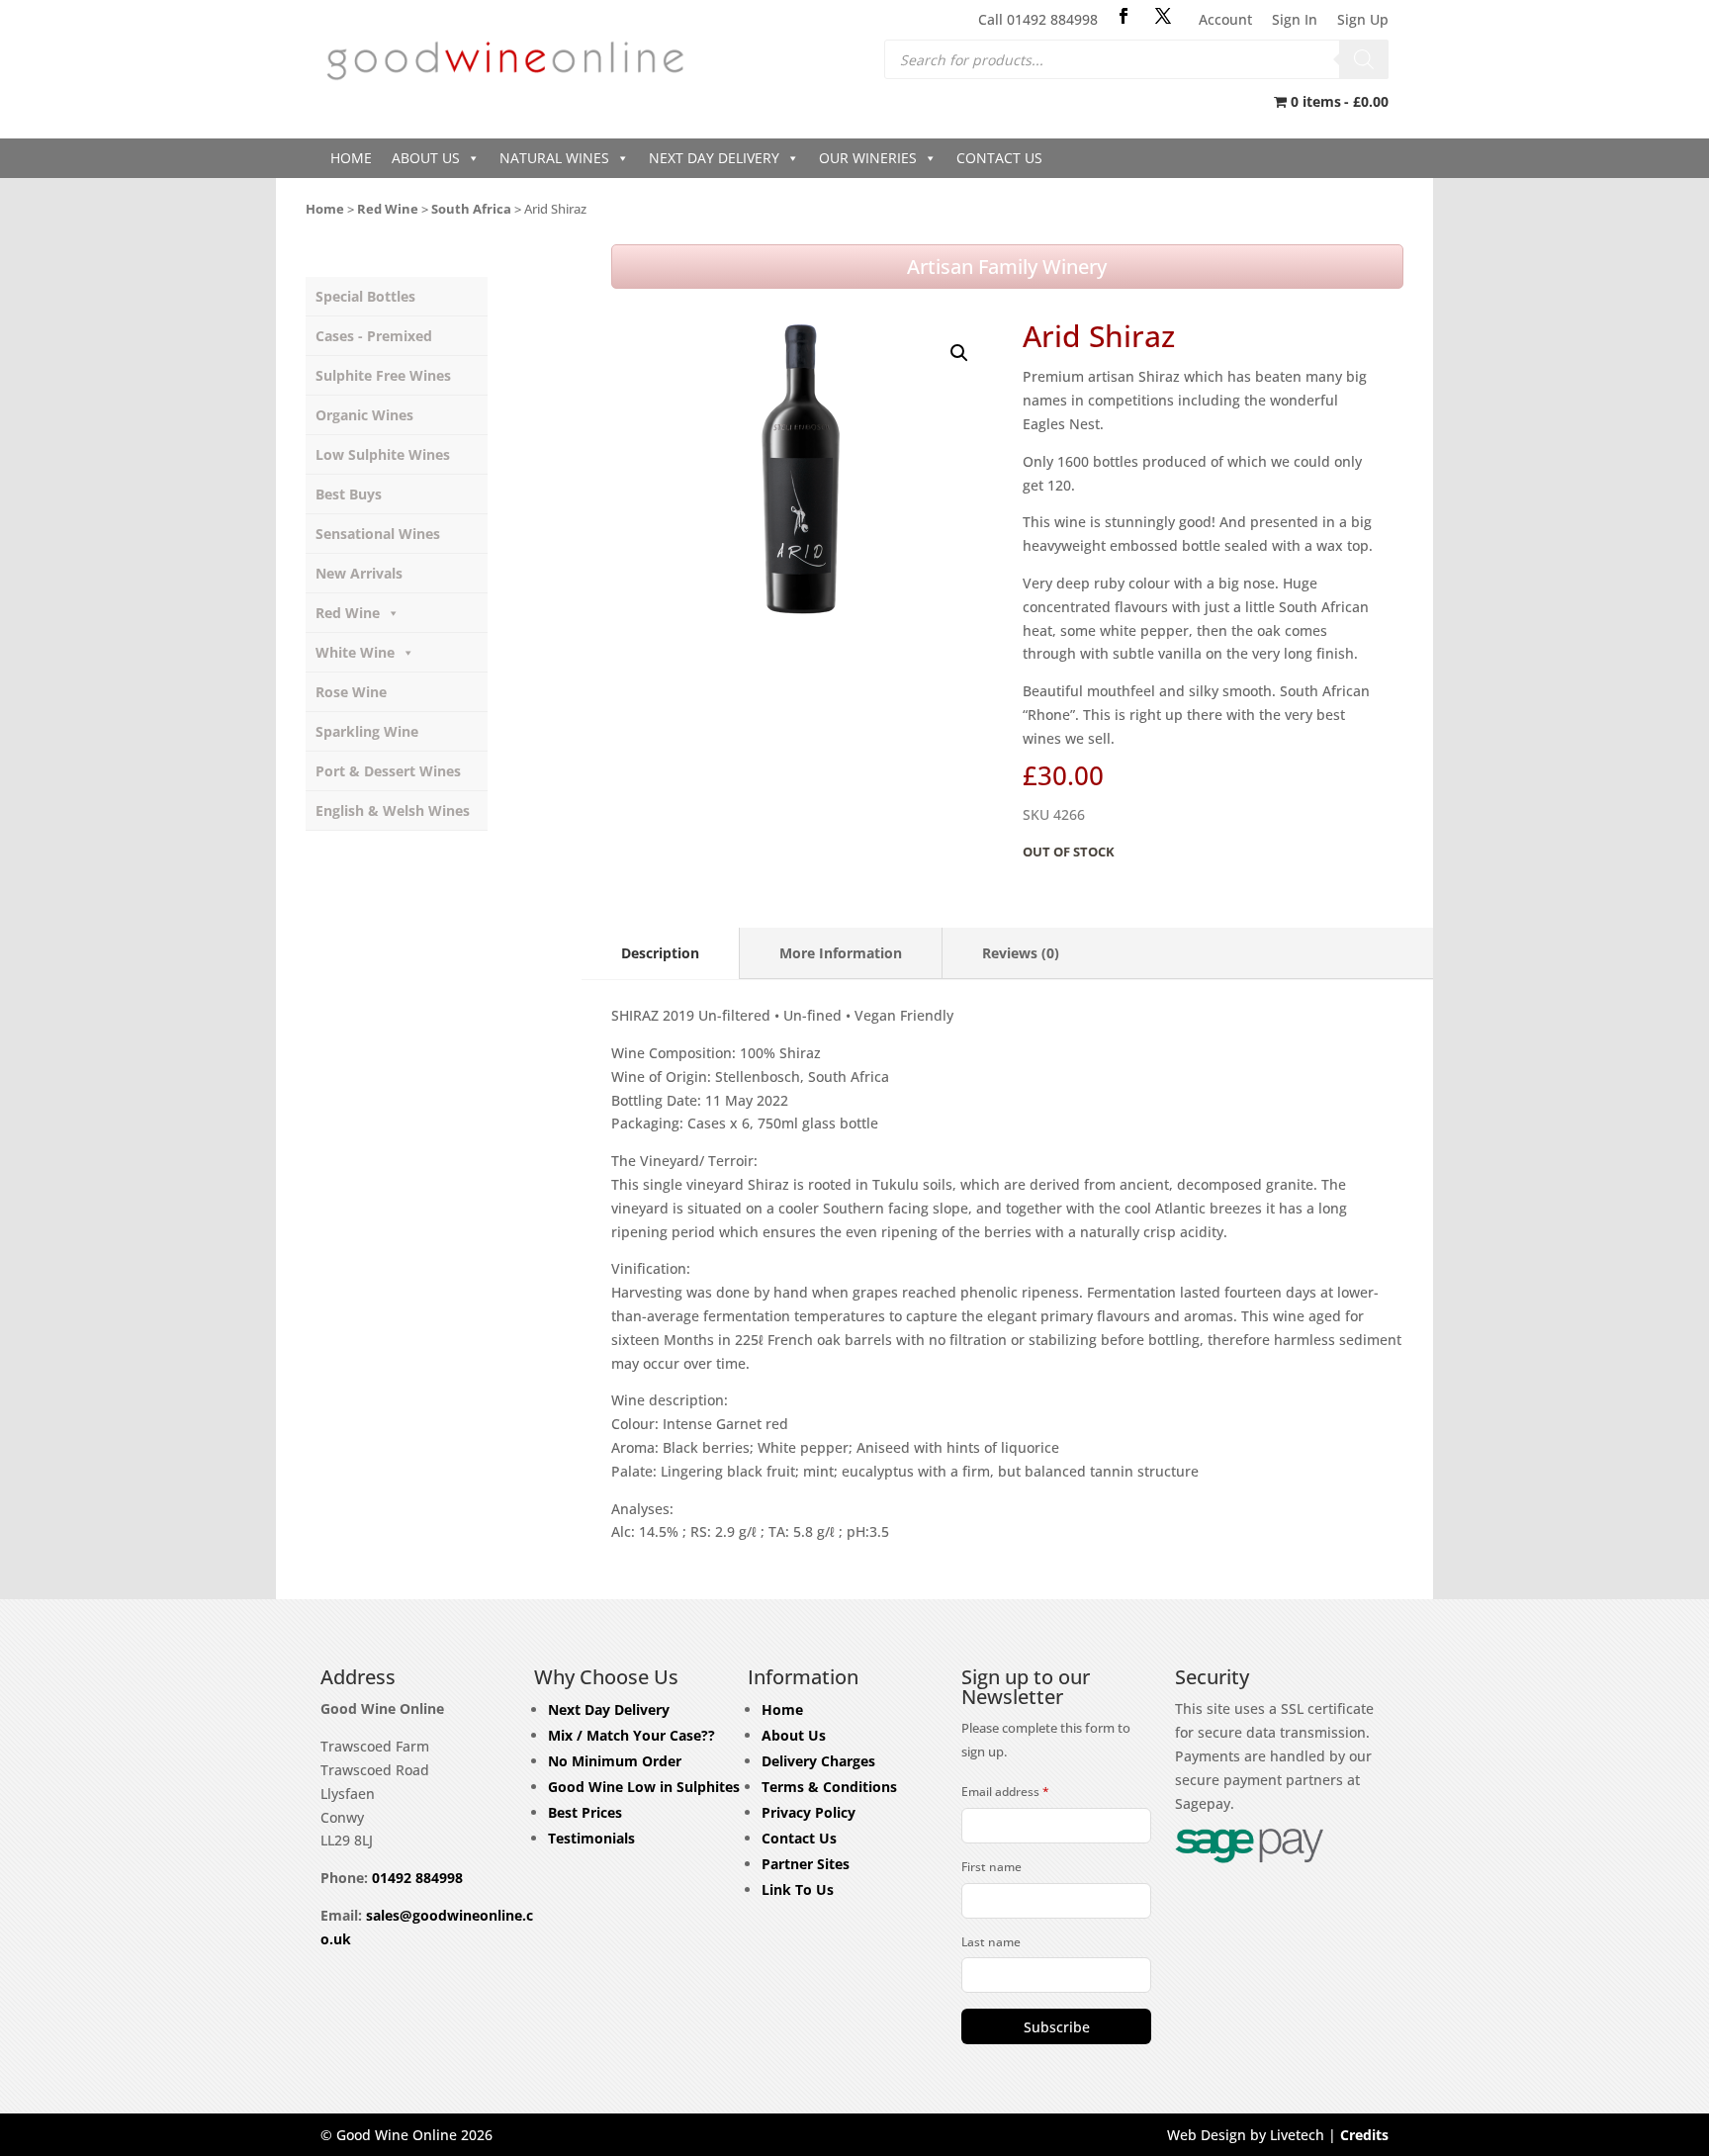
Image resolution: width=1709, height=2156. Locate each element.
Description (660, 953)
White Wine (355, 652)
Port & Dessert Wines (388, 771)
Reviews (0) (1021, 953)
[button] (959, 353)
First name (991, 1867)
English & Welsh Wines (393, 810)
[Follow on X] (1163, 16)
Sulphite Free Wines (383, 375)
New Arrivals (359, 573)
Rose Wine (351, 692)
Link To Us (798, 1889)
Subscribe (1057, 2027)
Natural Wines (554, 158)
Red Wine (388, 209)
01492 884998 (417, 1878)
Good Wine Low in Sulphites (644, 1787)
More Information (841, 953)
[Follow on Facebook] (1124, 16)
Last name (991, 1942)
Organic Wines (364, 415)
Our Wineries (868, 158)
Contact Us (999, 158)
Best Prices (585, 1812)
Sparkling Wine (367, 731)
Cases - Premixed (374, 336)
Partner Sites (806, 1864)
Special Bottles (365, 296)
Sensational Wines (378, 534)
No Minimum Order (615, 1761)
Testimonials (591, 1838)
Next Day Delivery (714, 158)
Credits (1364, 2135)
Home (351, 158)
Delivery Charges (818, 1761)
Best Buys (349, 494)
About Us (426, 158)
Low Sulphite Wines (383, 454)
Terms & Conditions (829, 1787)
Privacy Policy (809, 1812)
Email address (1005, 1792)
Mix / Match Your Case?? (631, 1735)
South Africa (471, 209)
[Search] (1364, 59)
